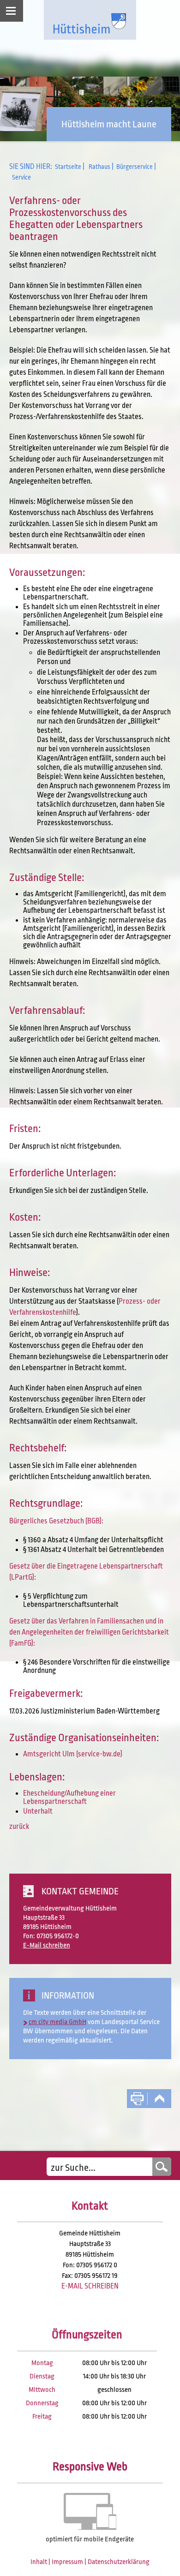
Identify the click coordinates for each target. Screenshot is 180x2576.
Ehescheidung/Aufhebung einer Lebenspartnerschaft (69, 1797)
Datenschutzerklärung (119, 2562)
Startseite (68, 167)
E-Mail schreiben (47, 1945)
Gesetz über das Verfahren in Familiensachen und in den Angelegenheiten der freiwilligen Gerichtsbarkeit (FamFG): (89, 1632)
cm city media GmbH (57, 2022)
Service (21, 177)
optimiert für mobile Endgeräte (90, 2539)
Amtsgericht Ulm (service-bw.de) (73, 1754)
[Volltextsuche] (109, 2167)
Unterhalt (38, 1811)
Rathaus (99, 167)
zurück (19, 1827)
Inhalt (39, 2562)
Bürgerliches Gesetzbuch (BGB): (56, 1521)
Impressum (67, 2562)
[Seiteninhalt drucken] (137, 2099)
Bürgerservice (135, 167)
